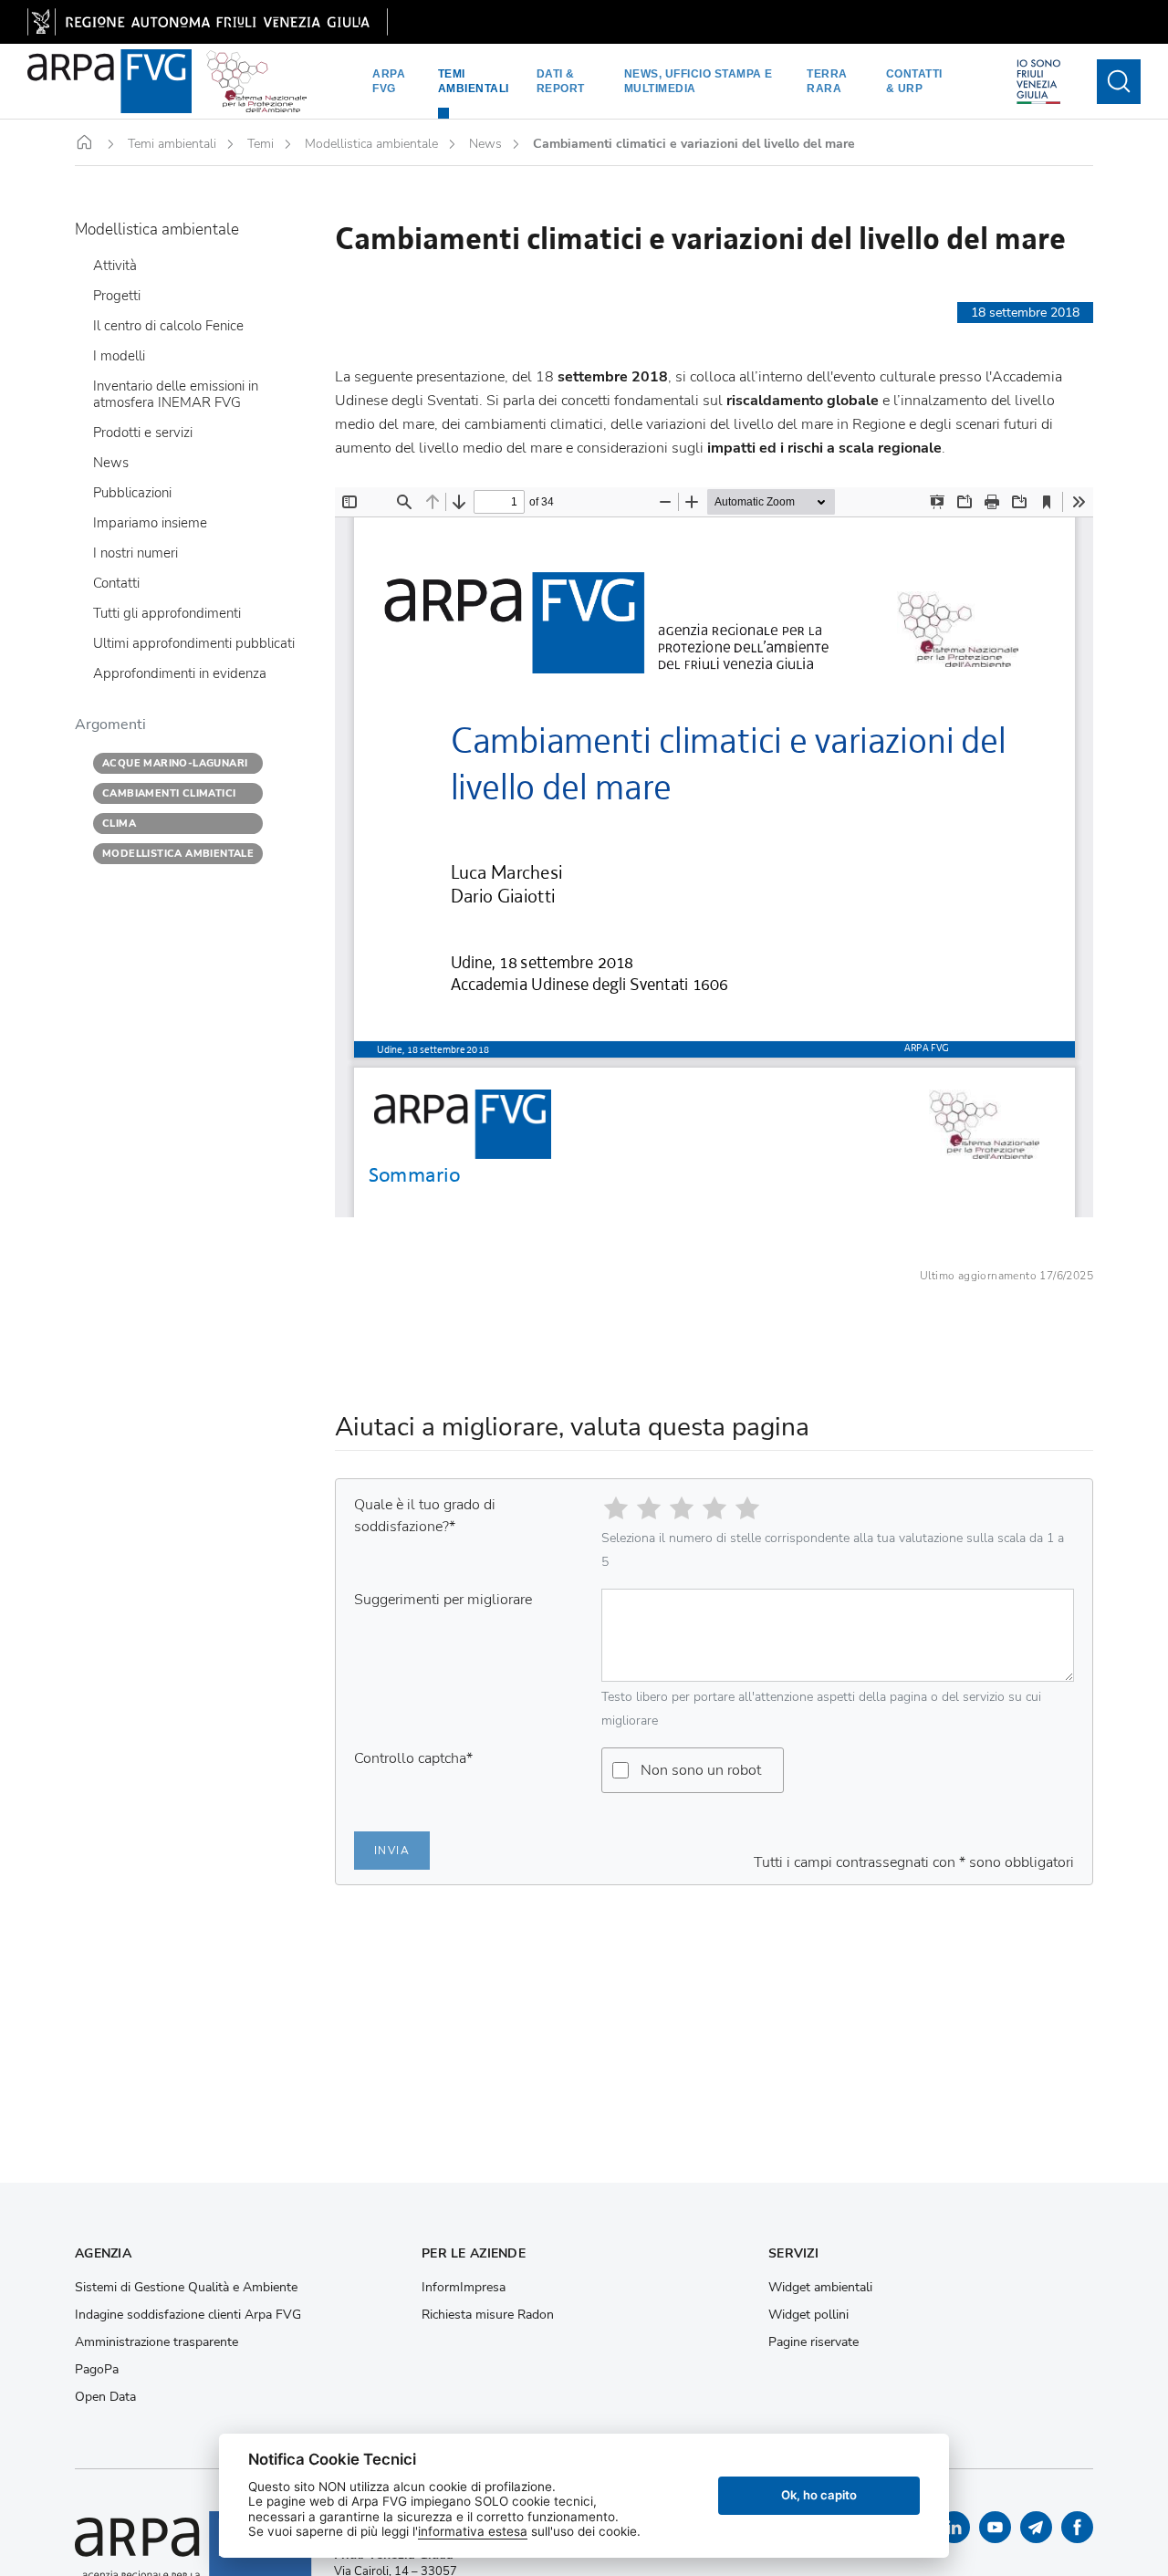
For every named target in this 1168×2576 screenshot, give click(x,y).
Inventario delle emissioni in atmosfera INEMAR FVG (176, 395)
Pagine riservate (813, 2342)
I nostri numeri (136, 554)
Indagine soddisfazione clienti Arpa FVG (188, 2315)
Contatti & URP (914, 81)
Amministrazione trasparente (156, 2342)
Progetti (117, 297)
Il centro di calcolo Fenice (168, 327)
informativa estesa (473, 2531)
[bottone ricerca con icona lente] (1119, 82)
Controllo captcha (413, 1758)
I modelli (119, 357)
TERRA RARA (827, 81)
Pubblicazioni (132, 494)
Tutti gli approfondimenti (167, 614)
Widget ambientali (820, 2288)
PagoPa (97, 2370)
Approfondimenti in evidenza (180, 674)
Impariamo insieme (150, 524)
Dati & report (561, 81)
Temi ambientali (474, 81)
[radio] (616, 1508)
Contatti (116, 584)
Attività (115, 266)
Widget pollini (808, 2315)
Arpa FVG (389, 81)
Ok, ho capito (819, 2495)
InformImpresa (464, 2288)
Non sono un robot (701, 1770)
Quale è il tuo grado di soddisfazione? (425, 1516)
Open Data (105, 2397)
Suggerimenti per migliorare (443, 1600)
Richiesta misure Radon (488, 2315)
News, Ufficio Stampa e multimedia (699, 81)
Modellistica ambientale (371, 144)
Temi (261, 144)
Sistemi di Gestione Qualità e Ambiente (186, 2288)
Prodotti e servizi (143, 433)
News (485, 144)
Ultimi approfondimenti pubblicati (194, 644)
